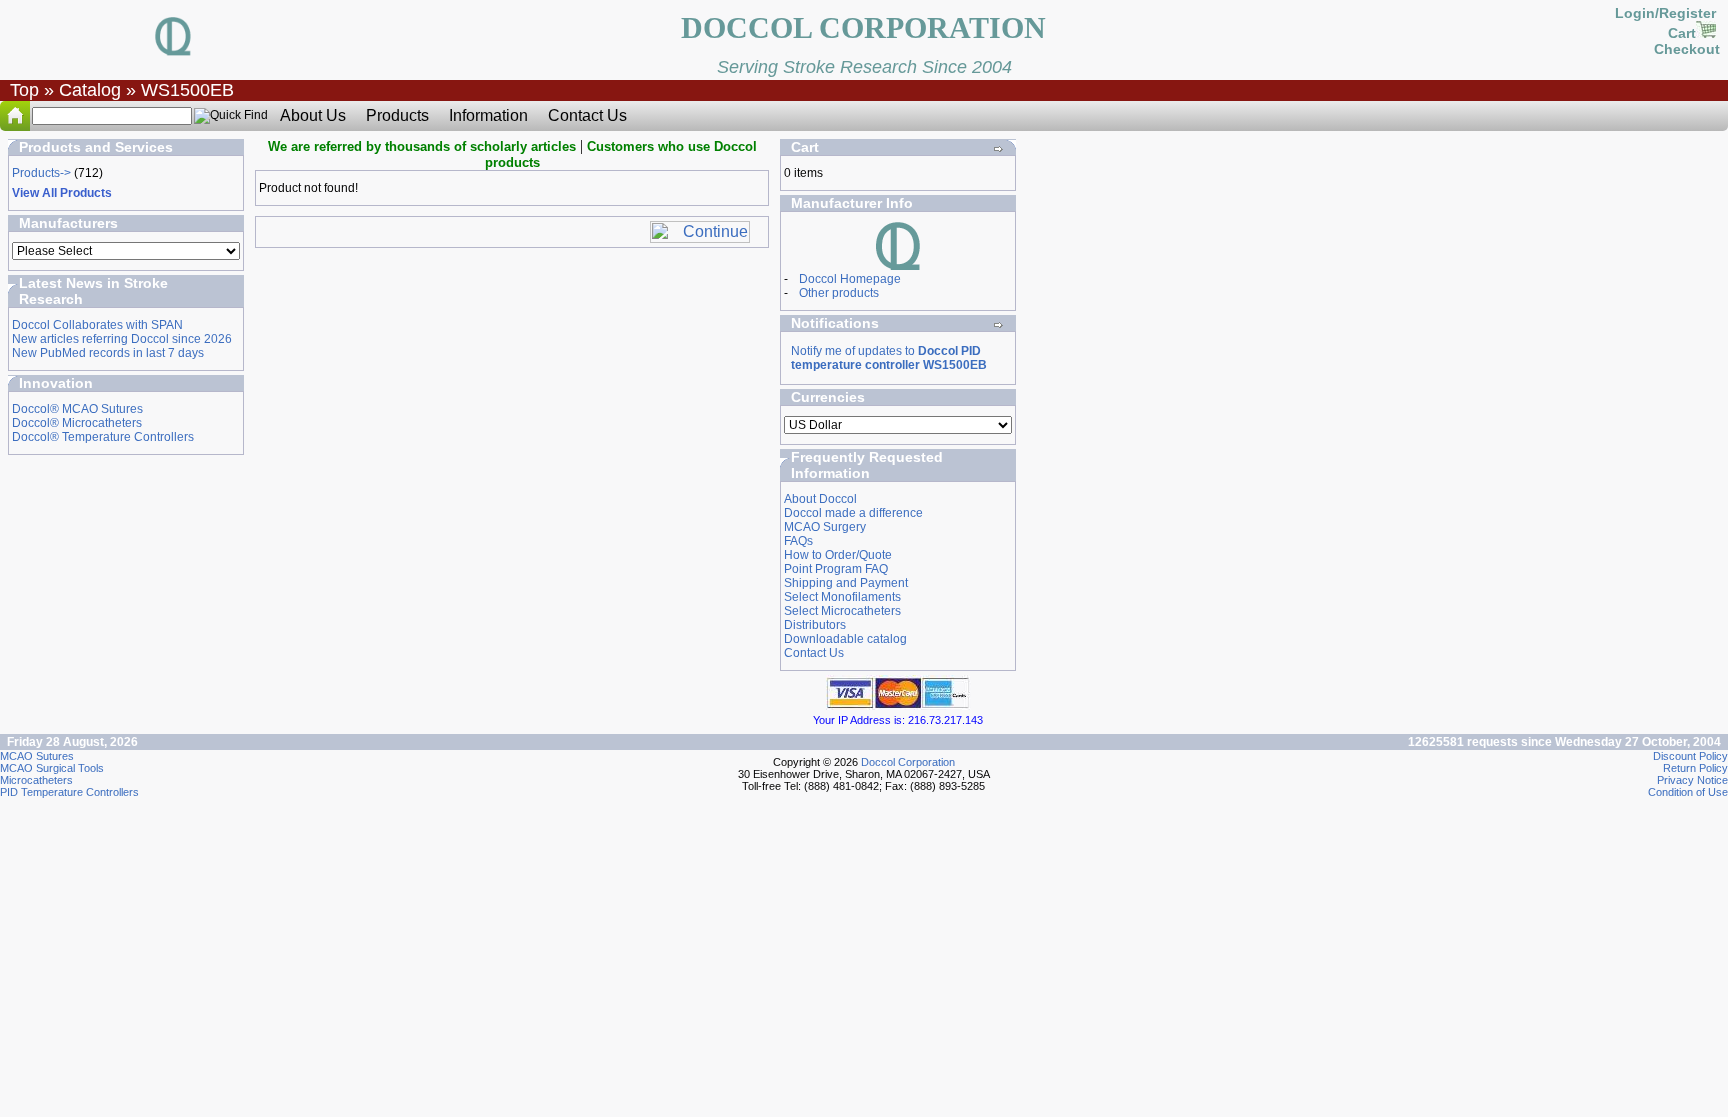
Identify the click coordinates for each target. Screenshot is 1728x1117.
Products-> (41, 173)
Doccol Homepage (850, 279)
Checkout (1687, 49)
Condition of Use (1688, 792)
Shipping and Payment (846, 583)
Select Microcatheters (842, 611)
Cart (1682, 33)
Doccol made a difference (853, 513)
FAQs (798, 541)
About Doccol (820, 499)
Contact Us (587, 115)
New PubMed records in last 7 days (108, 353)
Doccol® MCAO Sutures (77, 409)
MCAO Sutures (37, 756)
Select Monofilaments (842, 597)
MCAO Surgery (825, 527)
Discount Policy (1690, 756)
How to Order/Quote (838, 555)
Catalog (90, 90)
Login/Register (1667, 13)
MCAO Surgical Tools (52, 768)
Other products (839, 293)
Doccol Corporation (908, 762)
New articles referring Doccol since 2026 (122, 339)
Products (397, 115)
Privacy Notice (1692, 780)
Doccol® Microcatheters (77, 423)
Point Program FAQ (836, 569)
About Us (313, 115)
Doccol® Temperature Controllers (103, 437)
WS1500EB (187, 90)
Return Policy (1695, 768)
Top (24, 90)
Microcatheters (36, 780)
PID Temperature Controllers (69, 792)
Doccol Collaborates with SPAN (97, 325)
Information (488, 115)
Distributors (815, 625)
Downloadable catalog (845, 639)
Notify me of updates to (889, 358)
